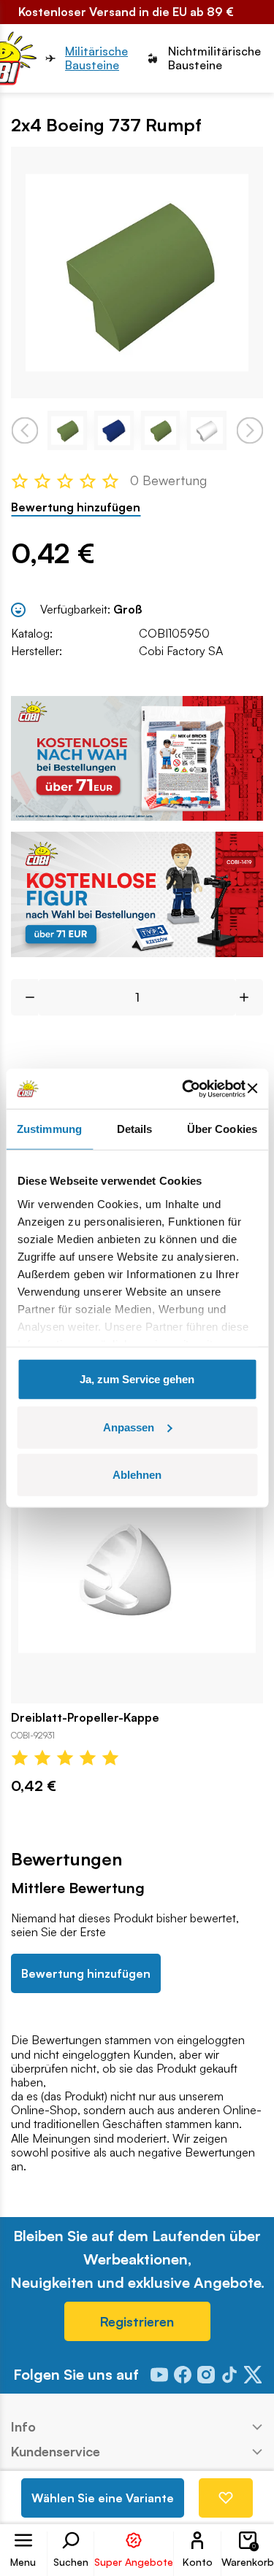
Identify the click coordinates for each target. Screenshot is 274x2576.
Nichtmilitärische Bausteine (214, 58)
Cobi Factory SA (181, 651)
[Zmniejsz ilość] (24, 997)
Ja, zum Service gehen (137, 1379)
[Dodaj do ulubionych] (226, 2498)
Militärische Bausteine (96, 58)
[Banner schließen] (252, 1088)
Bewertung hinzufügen (76, 507)
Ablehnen (137, 1475)
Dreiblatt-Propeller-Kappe (85, 1718)
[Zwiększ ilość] (250, 997)
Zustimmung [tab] (49, 1129)
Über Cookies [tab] (222, 1129)
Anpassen (129, 1427)
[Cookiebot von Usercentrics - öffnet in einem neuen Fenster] (185, 1088)
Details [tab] (135, 1129)
